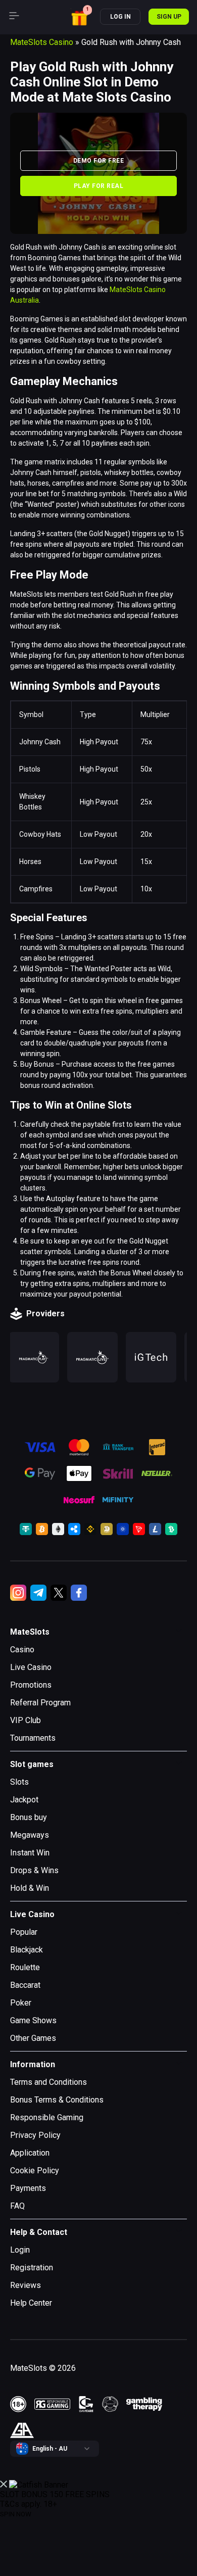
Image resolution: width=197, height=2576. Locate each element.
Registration (32, 2268)
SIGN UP (169, 17)
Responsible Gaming (47, 2117)
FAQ (17, 2206)
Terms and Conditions (48, 2082)
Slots (19, 1782)
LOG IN (120, 17)
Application (30, 2153)
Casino (22, 1650)
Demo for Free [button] (98, 161)
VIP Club (26, 1720)
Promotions (31, 1685)
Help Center (31, 2303)
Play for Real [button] (98, 186)
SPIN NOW (16, 2514)
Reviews (26, 2285)
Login (20, 2250)
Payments (28, 2188)
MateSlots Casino (42, 42)
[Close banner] (4, 2485)
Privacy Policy (35, 2135)
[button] (81, 16)
